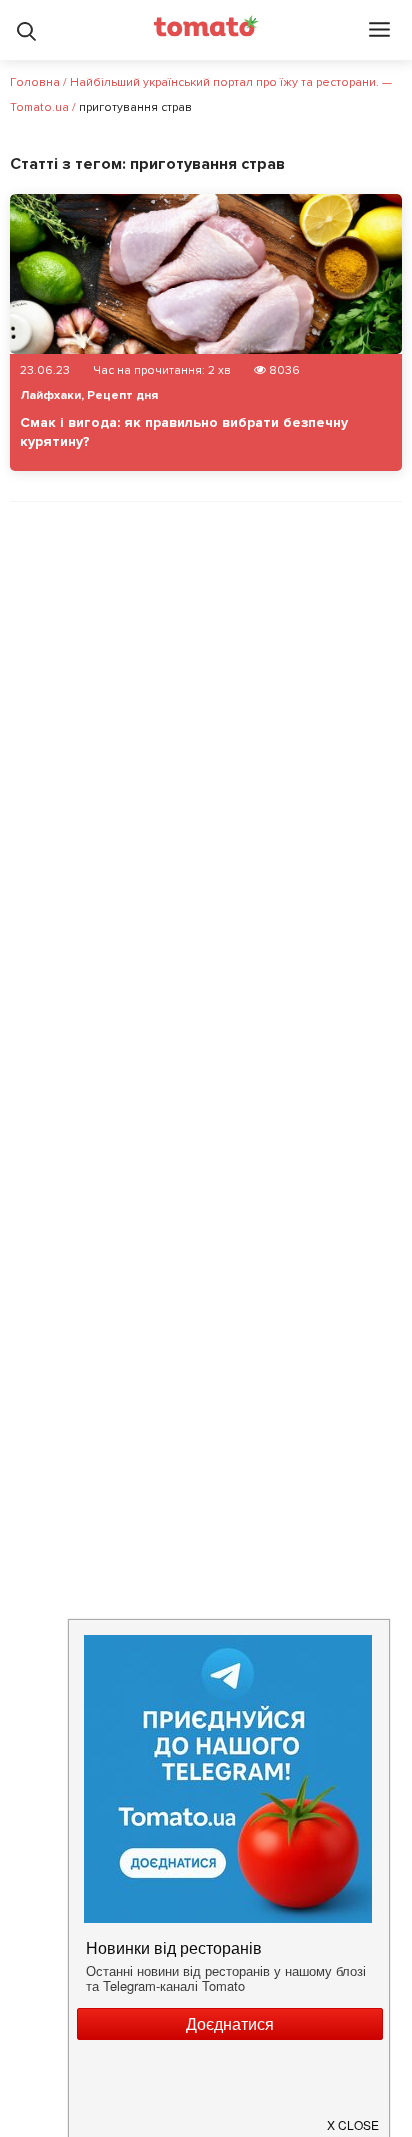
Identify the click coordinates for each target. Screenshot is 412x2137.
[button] (354, 2117)
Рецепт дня (122, 395)
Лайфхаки (50, 395)
